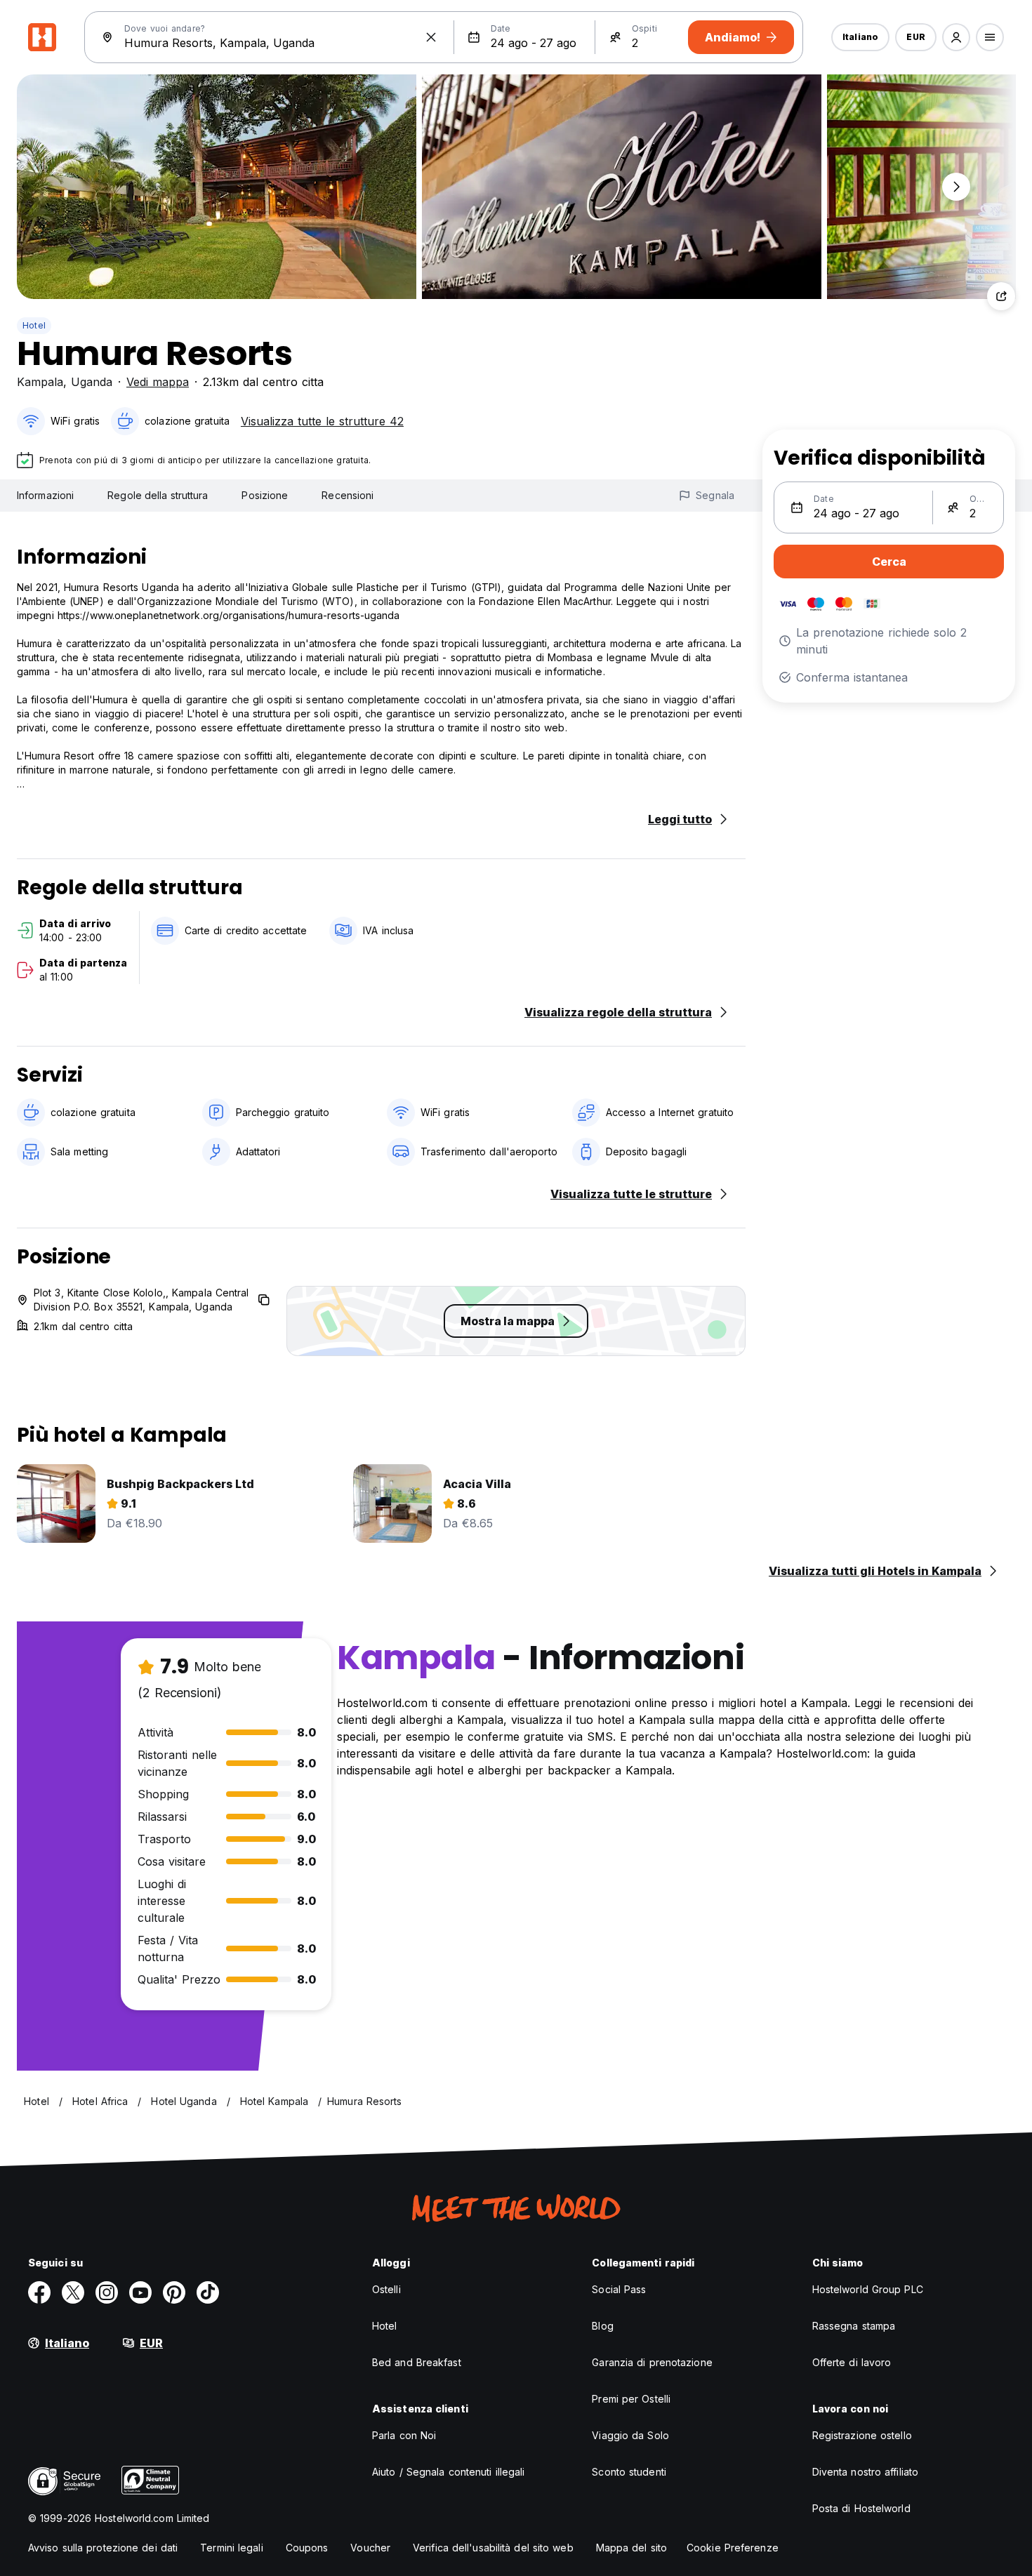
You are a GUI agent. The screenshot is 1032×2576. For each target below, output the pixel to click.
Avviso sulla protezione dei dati (103, 2548)
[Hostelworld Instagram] (107, 2292)
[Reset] (431, 37)
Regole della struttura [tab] (158, 495)
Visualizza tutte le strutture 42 (322, 421)
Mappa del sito (631, 2548)
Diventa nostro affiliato (865, 2472)
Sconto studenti (629, 2472)
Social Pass (619, 2289)
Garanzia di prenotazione (652, 2362)
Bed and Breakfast (417, 2362)
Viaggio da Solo (630, 2435)
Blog (602, 2326)
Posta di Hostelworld (861, 2508)
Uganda (92, 382)
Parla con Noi (404, 2435)
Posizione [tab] (265, 495)
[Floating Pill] (956, 187)
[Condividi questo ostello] (1001, 296)
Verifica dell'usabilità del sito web (493, 2548)
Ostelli (386, 2289)
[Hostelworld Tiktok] (208, 2292)
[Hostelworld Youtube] (140, 2292)
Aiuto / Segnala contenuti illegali (448, 2472)
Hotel (34, 325)
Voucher (370, 2548)
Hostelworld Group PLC (868, 2289)
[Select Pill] (956, 37)
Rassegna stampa (854, 2326)
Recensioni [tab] (348, 495)
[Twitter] (73, 2292)
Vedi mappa (158, 382)
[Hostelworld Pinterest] (174, 2292)
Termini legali (231, 2548)
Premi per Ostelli (631, 2399)
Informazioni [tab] (45, 495)
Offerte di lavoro (852, 2362)
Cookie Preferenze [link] (733, 2548)
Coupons (307, 2548)
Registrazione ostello (862, 2435)
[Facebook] (39, 2292)
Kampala (40, 382)
